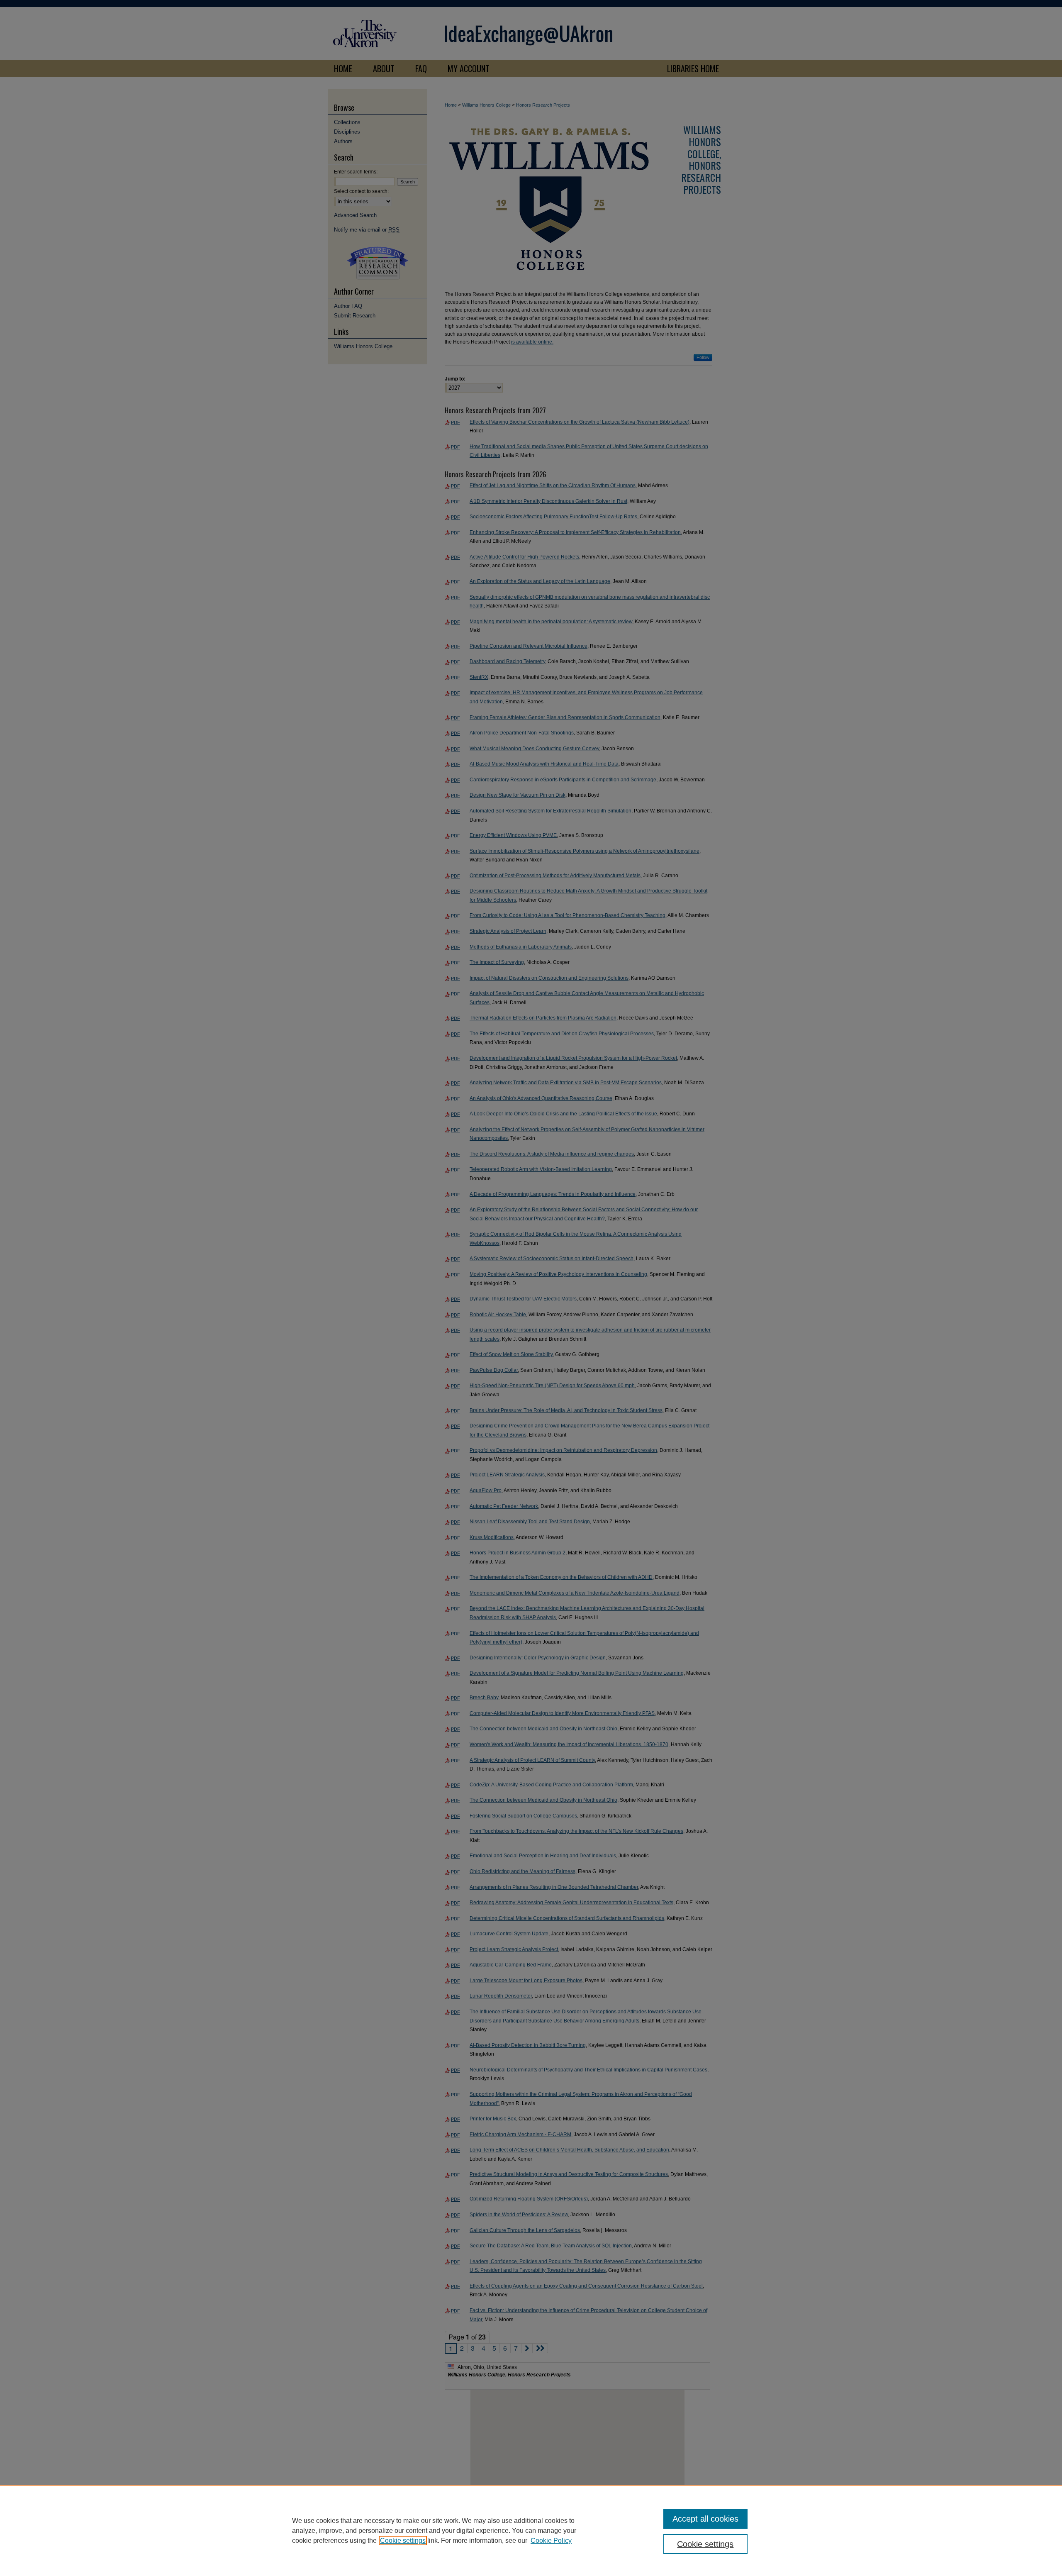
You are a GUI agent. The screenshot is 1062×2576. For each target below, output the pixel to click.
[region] (531, 2530)
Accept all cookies (705, 2519)
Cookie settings (403, 2541)
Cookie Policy (551, 2541)
